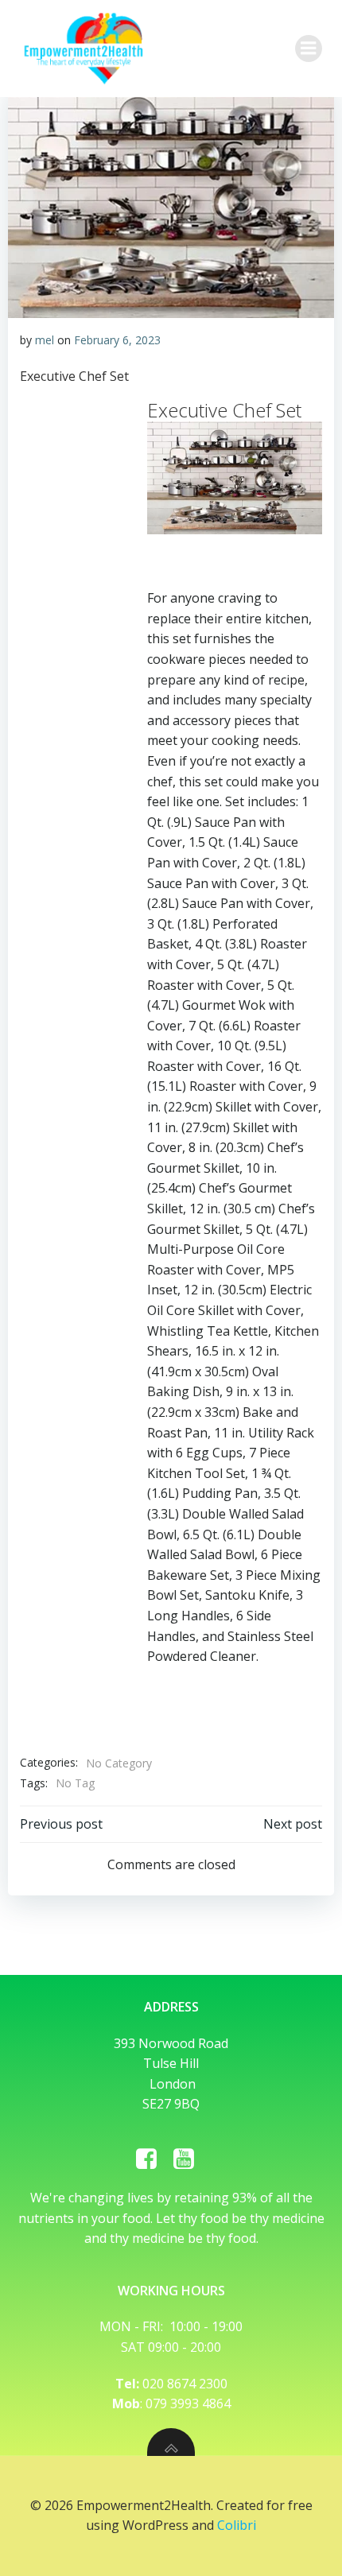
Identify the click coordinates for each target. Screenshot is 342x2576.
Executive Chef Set (74, 376)
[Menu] (309, 48)
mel (45, 340)
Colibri (237, 2525)
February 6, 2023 (117, 340)
